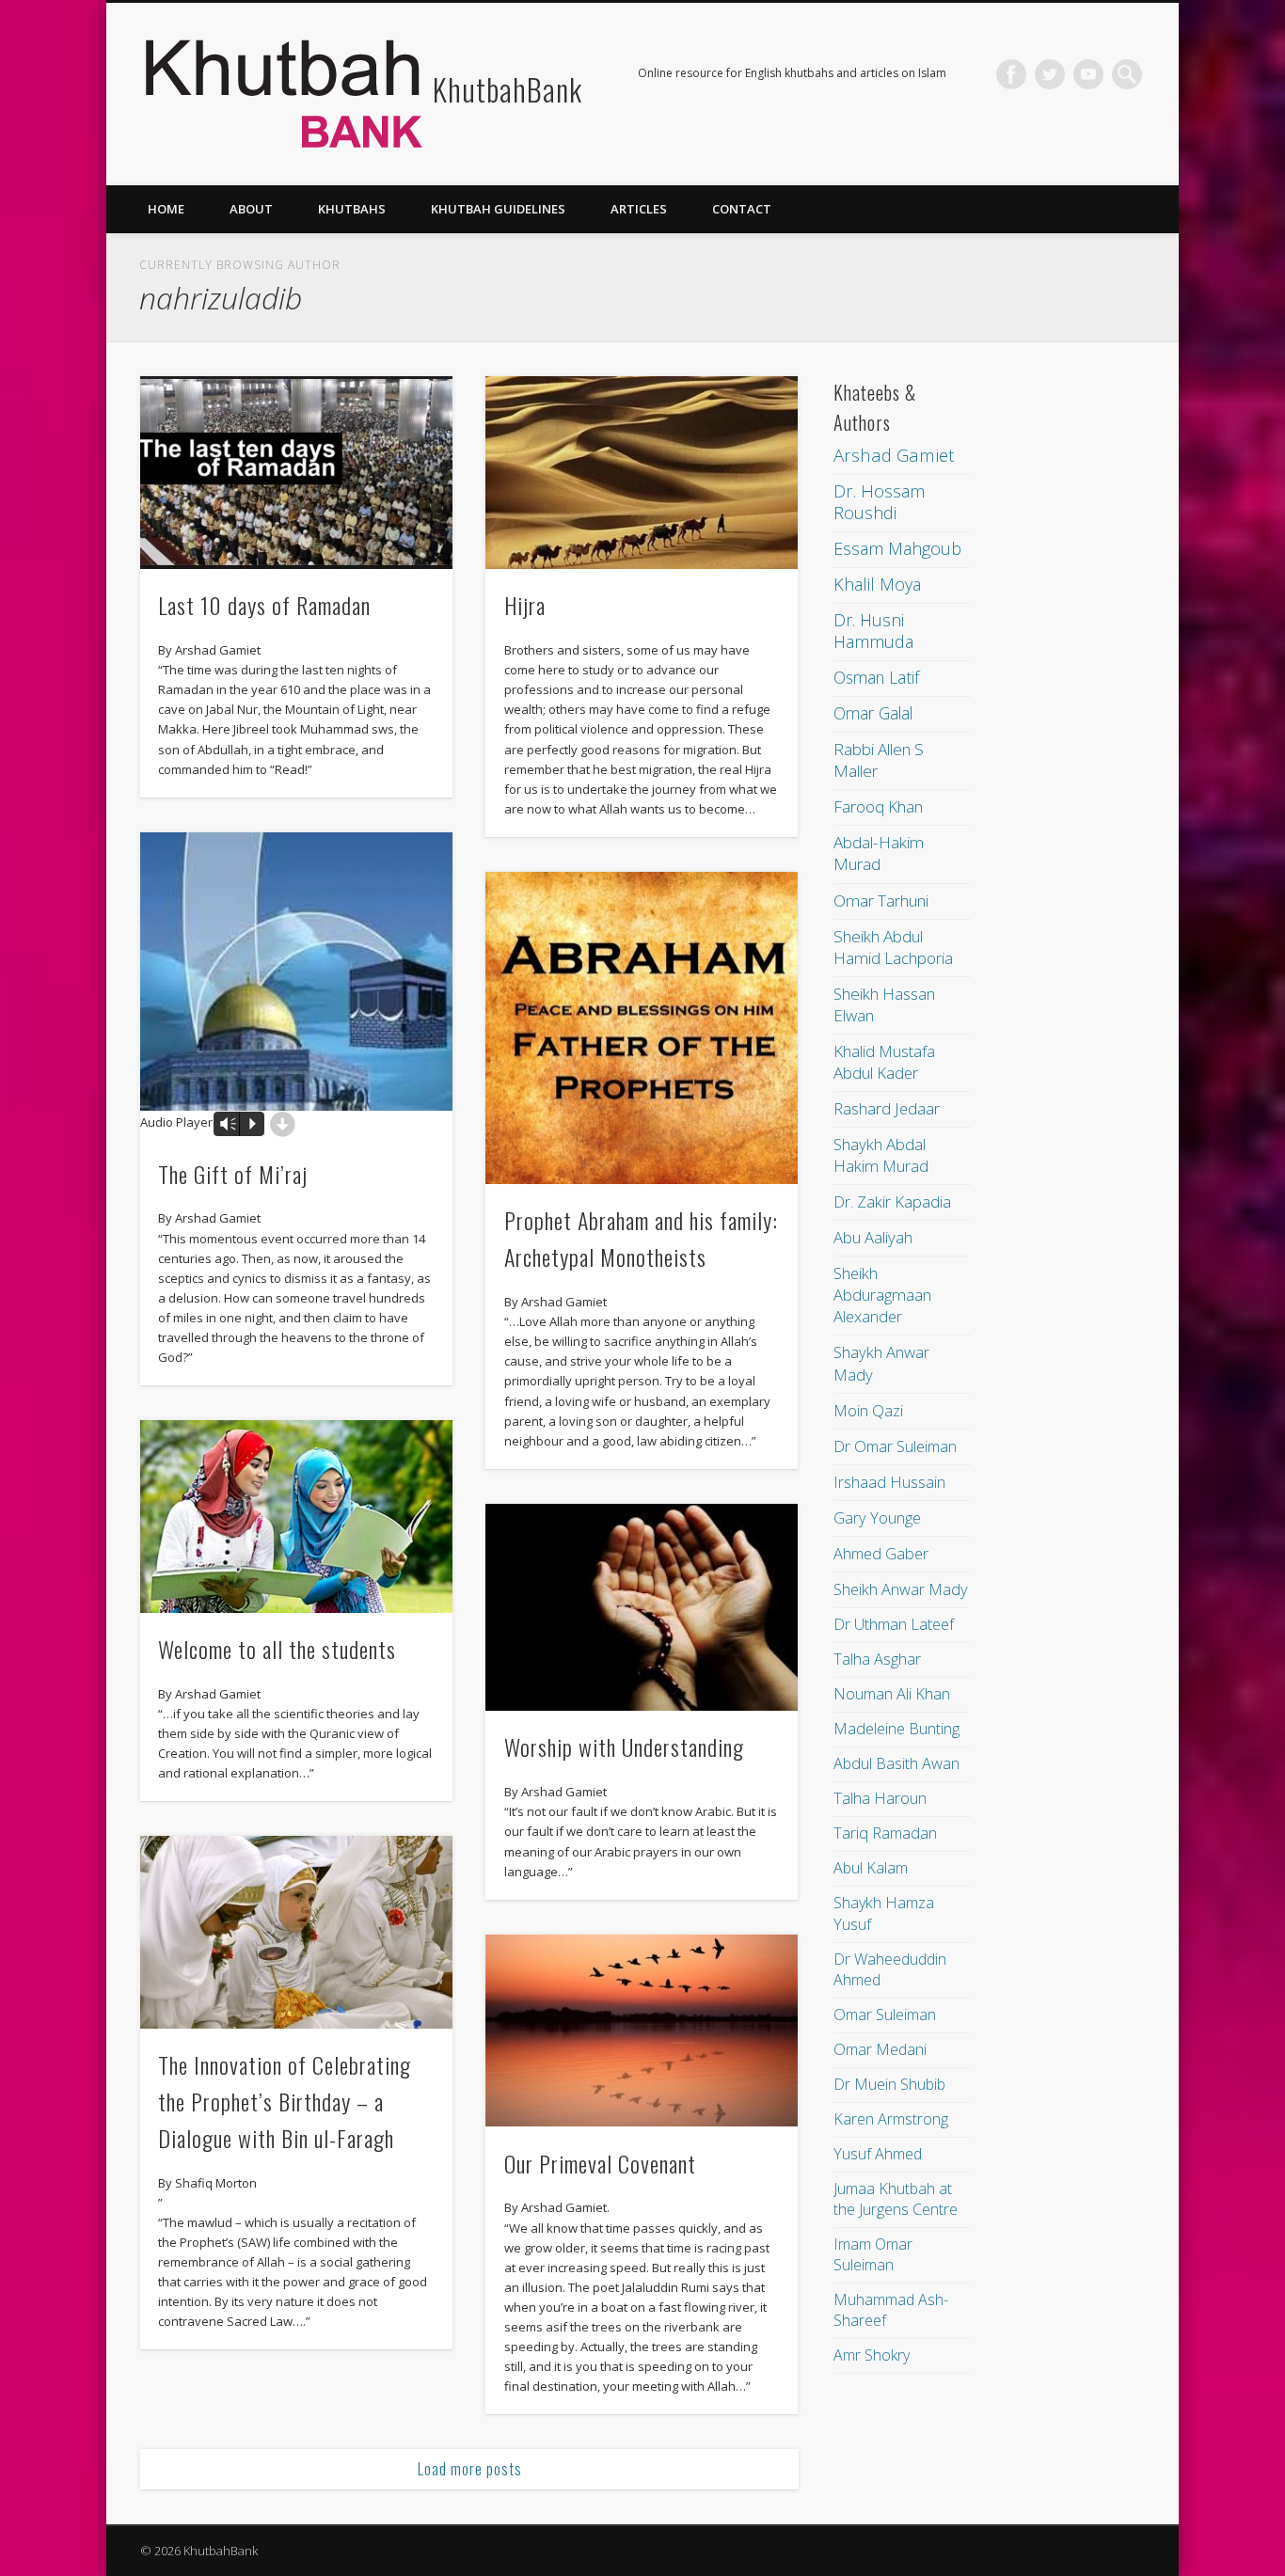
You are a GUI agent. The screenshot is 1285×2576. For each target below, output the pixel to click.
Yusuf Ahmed (878, 2154)
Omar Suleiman (885, 2015)
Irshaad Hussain (889, 1482)
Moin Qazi (868, 1410)
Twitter (1050, 74)
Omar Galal (873, 713)
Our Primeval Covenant (600, 2163)
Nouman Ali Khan (892, 1694)
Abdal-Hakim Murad (879, 853)
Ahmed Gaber (881, 1553)
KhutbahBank (508, 89)
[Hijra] (642, 473)
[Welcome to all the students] (296, 1517)
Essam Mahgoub (897, 548)
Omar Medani (880, 2049)
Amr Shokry (872, 2355)
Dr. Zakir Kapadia (892, 1201)
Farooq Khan (878, 806)
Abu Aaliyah (873, 1237)
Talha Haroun (880, 1798)
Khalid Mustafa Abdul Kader (884, 1062)
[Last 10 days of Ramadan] (296, 473)
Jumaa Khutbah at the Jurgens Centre (896, 2199)
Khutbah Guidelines (498, 209)
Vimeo (1088, 74)
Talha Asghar (877, 1659)
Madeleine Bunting (896, 1729)
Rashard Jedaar (887, 1108)
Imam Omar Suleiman (873, 2254)
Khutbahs (352, 209)
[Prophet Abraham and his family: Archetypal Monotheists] (642, 1028)
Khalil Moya (877, 584)
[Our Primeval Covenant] (642, 2031)
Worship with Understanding (624, 1746)
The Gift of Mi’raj (233, 1174)
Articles (639, 209)
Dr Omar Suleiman (895, 1446)
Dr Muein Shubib (889, 2084)
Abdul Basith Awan (896, 1763)
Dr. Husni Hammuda (873, 631)
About (251, 209)
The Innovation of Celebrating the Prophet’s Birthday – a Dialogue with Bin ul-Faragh (285, 2101)
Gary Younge (877, 1517)
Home (166, 209)
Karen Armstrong (891, 2119)
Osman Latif (876, 677)
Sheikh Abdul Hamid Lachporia (893, 947)
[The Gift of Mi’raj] (296, 972)
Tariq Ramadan (885, 1833)
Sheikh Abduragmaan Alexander (882, 1295)
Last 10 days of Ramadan (264, 605)
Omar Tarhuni (881, 901)
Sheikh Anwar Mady (901, 1589)
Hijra (525, 605)
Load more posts (470, 2469)
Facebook (1011, 74)
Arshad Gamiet (894, 455)
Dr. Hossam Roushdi (879, 502)
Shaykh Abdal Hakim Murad (881, 1155)
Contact (742, 209)
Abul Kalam (871, 1868)
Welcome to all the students (277, 1649)
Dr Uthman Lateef (894, 1624)
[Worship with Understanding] (642, 1608)
